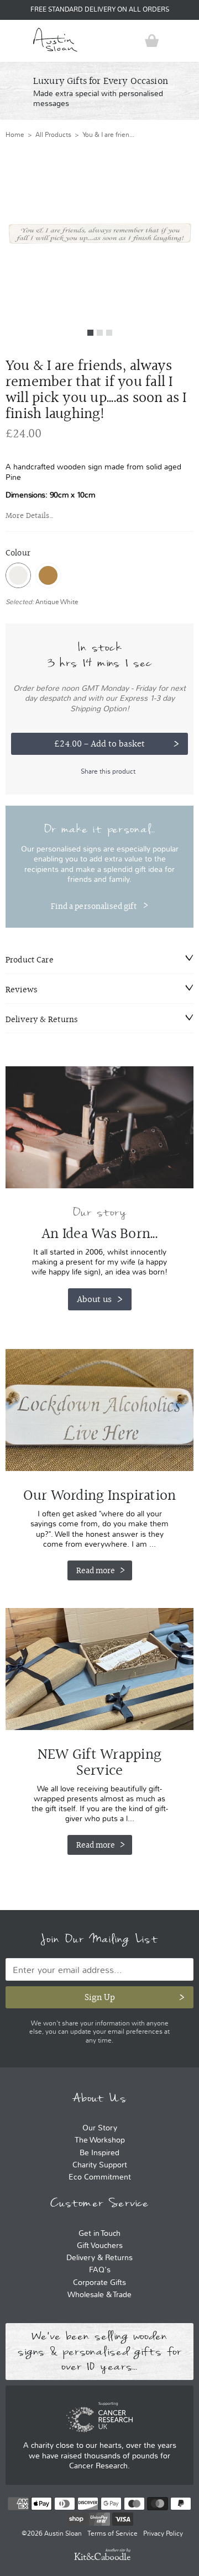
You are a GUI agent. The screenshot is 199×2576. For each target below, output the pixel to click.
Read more (96, 1570)
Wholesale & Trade (99, 2295)
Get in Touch (99, 2233)
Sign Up (100, 1997)
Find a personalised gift (94, 906)
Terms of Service (112, 2533)
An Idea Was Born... (99, 1234)
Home (15, 135)
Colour (18, 553)
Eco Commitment (100, 2177)
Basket (152, 41)
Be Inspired (99, 2153)
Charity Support (100, 2165)
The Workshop (100, 2140)
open (14, 41)
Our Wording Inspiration (99, 1410)
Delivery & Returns (99, 2258)
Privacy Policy (163, 2533)
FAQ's (100, 2270)
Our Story (100, 2128)
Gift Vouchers (100, 2246)
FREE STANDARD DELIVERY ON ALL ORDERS (100, 10)
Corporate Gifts (99, 2283)
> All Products (48, 135)
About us (94, 1299)
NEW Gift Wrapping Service (99, 1669)
